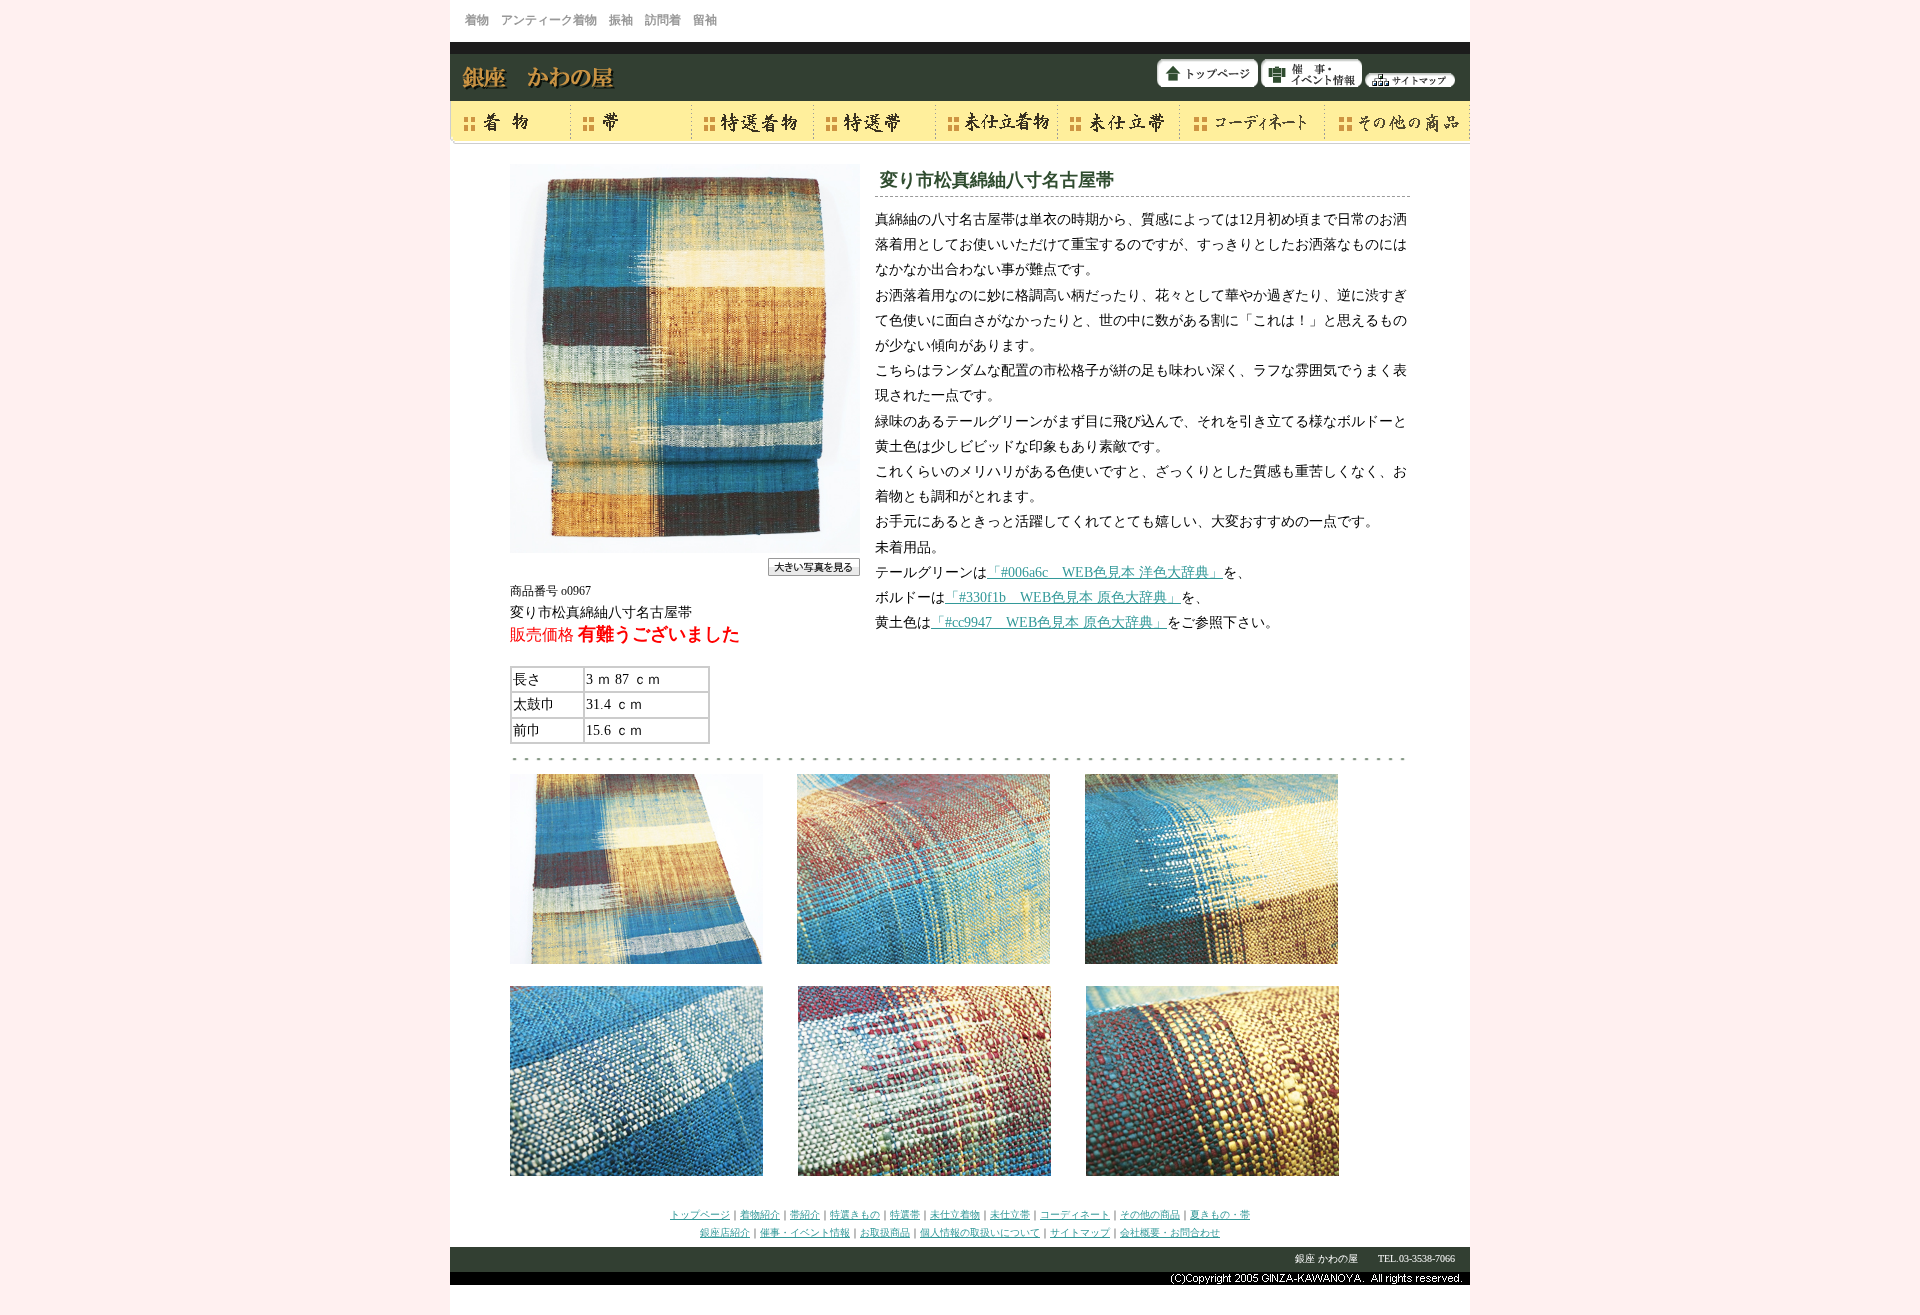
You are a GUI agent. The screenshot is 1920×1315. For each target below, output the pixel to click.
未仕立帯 (1010, 1214)
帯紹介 (805, 1214)
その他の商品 (1150, 1214)
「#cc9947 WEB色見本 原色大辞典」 (1049, 622)
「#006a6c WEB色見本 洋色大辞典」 (1105, 572)
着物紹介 (760, 1214)
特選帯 (905, 1214)
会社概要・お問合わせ (1170, 1232)
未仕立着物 (955, 1214)
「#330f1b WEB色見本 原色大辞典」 (1063, 597)
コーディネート (1075, 1214)
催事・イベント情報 (805, 1232)
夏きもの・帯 (1220, 1214)
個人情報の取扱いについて (980, 1232)
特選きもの (855, 1214)
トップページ (700, 1214)
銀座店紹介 (725, 1232)
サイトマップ (1080, 1232)
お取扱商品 (885, 1232)
